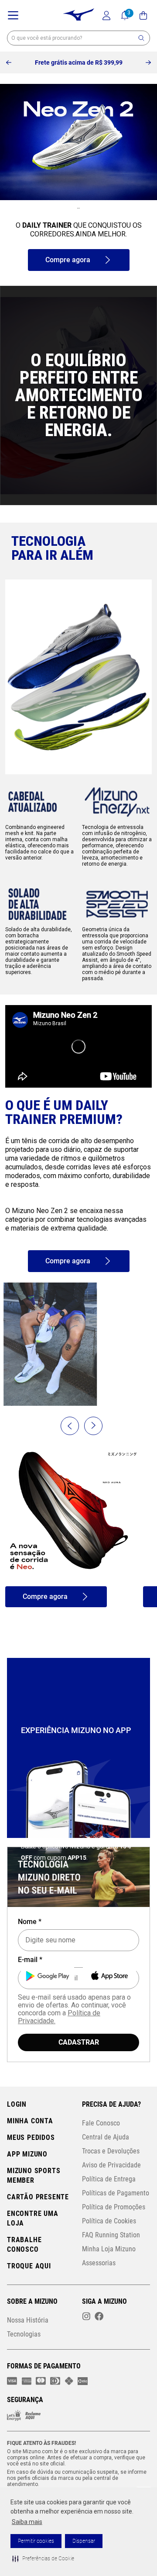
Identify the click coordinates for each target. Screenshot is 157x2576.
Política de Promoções (114, 2207)
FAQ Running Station (111, 2235)
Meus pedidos (31, 2138)
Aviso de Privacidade (111, 2165)
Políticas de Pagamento (116, 2193)
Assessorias (99, 2263)
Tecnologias (24, 2335)
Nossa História (28, 2321)
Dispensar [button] (84, 2541)
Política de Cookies (109, 2221)
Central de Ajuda (106, 2137)
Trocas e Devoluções (111, 2151)
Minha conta (30, 2121)
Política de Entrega (109, 2179)
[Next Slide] (148, 63)
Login (17, 2105)
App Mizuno (27, 2155)
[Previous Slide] (9, 63)
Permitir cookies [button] (36, 2541)
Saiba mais (27, 2522)
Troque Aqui (29, 2266)
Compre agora (68, 260)
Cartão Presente (38, 2197)
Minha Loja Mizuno (109, 2249)
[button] (43, 2559)
